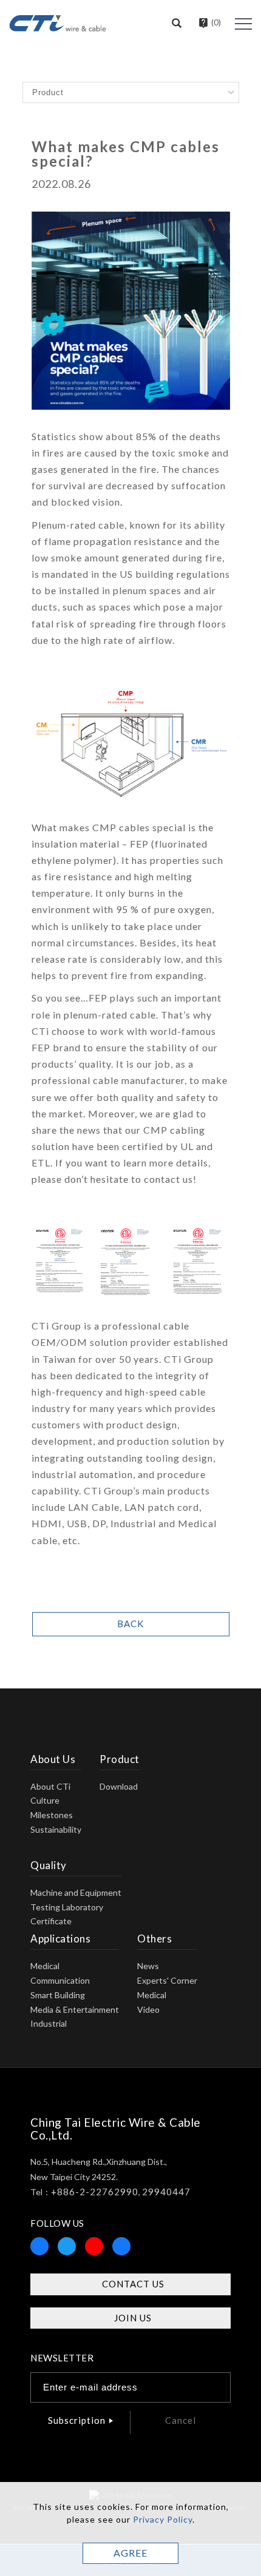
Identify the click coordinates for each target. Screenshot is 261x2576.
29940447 (166, 2192)
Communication (60, 1980)
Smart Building (58, 1995)
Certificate (51, 1921)
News (148, 1966)
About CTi (50, 1786)
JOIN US (133, 2318)
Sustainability (56, 1829)
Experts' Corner (167, 1980)
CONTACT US (133, 2284)
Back (130, 1624)
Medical (45, 1966)
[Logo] (58, 22)
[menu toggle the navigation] (243, 24)
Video (148, 2009)
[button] (177, 24)
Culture (45, 1800)
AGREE (130, 2553)
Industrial (49, 2023)
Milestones (52, 1815)
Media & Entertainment (75, 2009)
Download (119, 1786)
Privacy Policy (163, 2519)
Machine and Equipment (76, 1892)
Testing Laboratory (67, 1907)
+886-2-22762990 (95, 2192)
